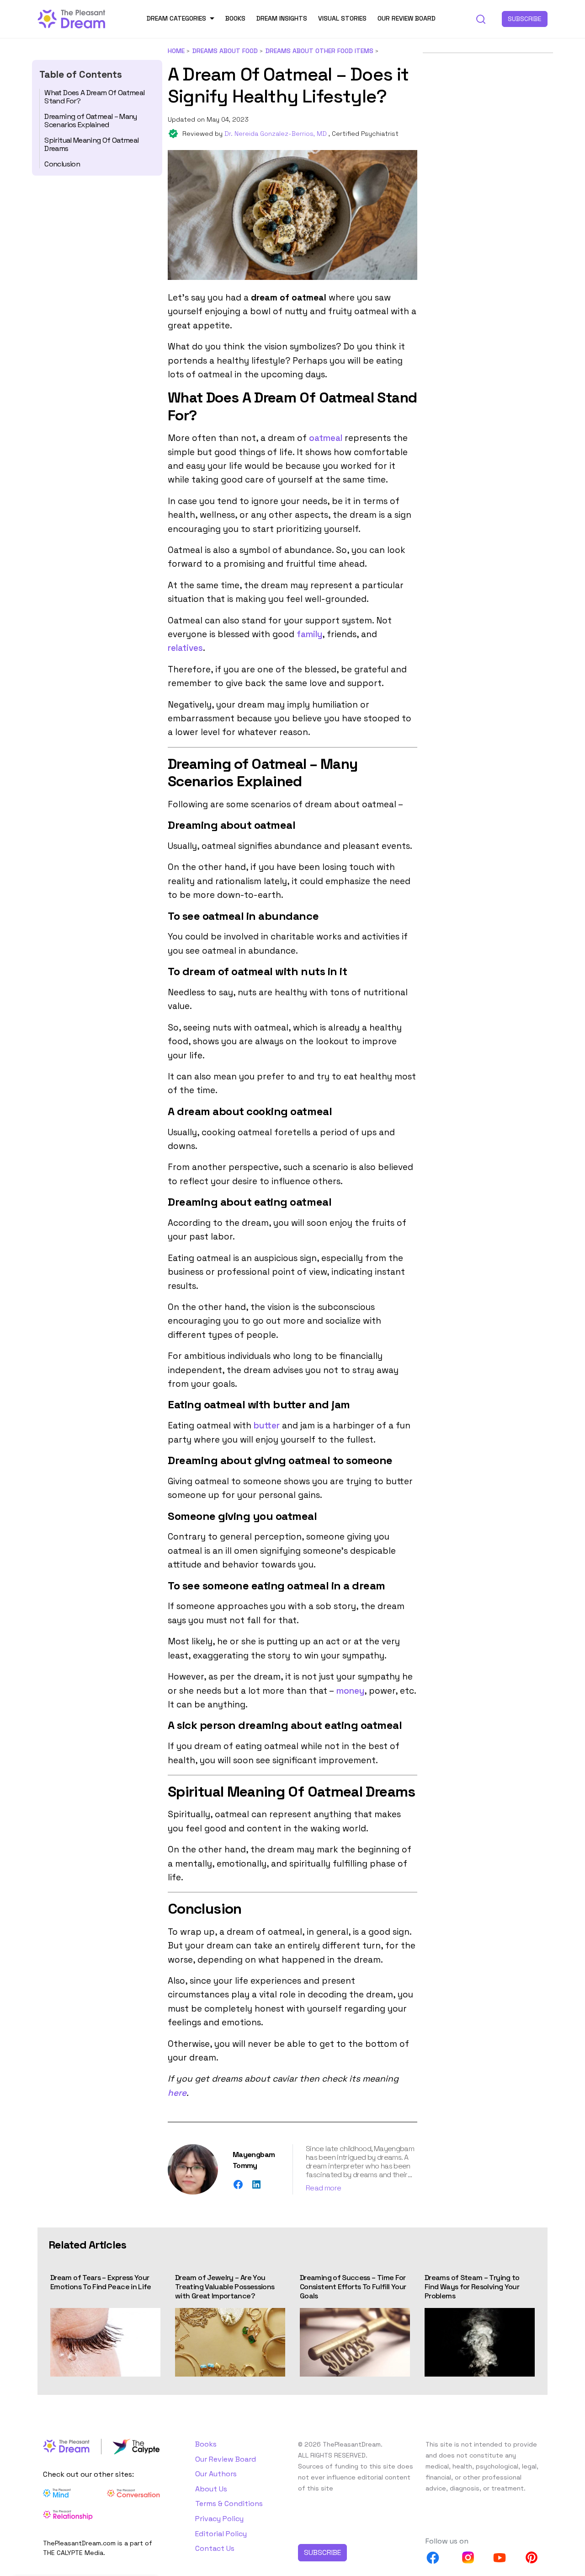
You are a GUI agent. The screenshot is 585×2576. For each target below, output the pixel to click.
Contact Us (215, 2548)
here (177, 2093)
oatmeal (326, 438)
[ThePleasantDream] (72, 18)
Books (235, 18)
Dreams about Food (225, 51)
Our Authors (216, 2474)
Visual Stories (342, 18)
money (350, 1691)
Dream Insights (282, 18)
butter (267, 1425)
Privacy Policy (219, 2519)
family (309, 634)
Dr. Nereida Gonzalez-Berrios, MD (277, 134)
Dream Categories (176, 18)
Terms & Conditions (229, 2504)
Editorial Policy (221, 2534)
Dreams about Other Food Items (319, 51)
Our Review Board (407, 18)
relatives (185, 648)
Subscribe (525, 19)
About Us (211, 2489)
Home (176, 51)
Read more (323, 2188)
